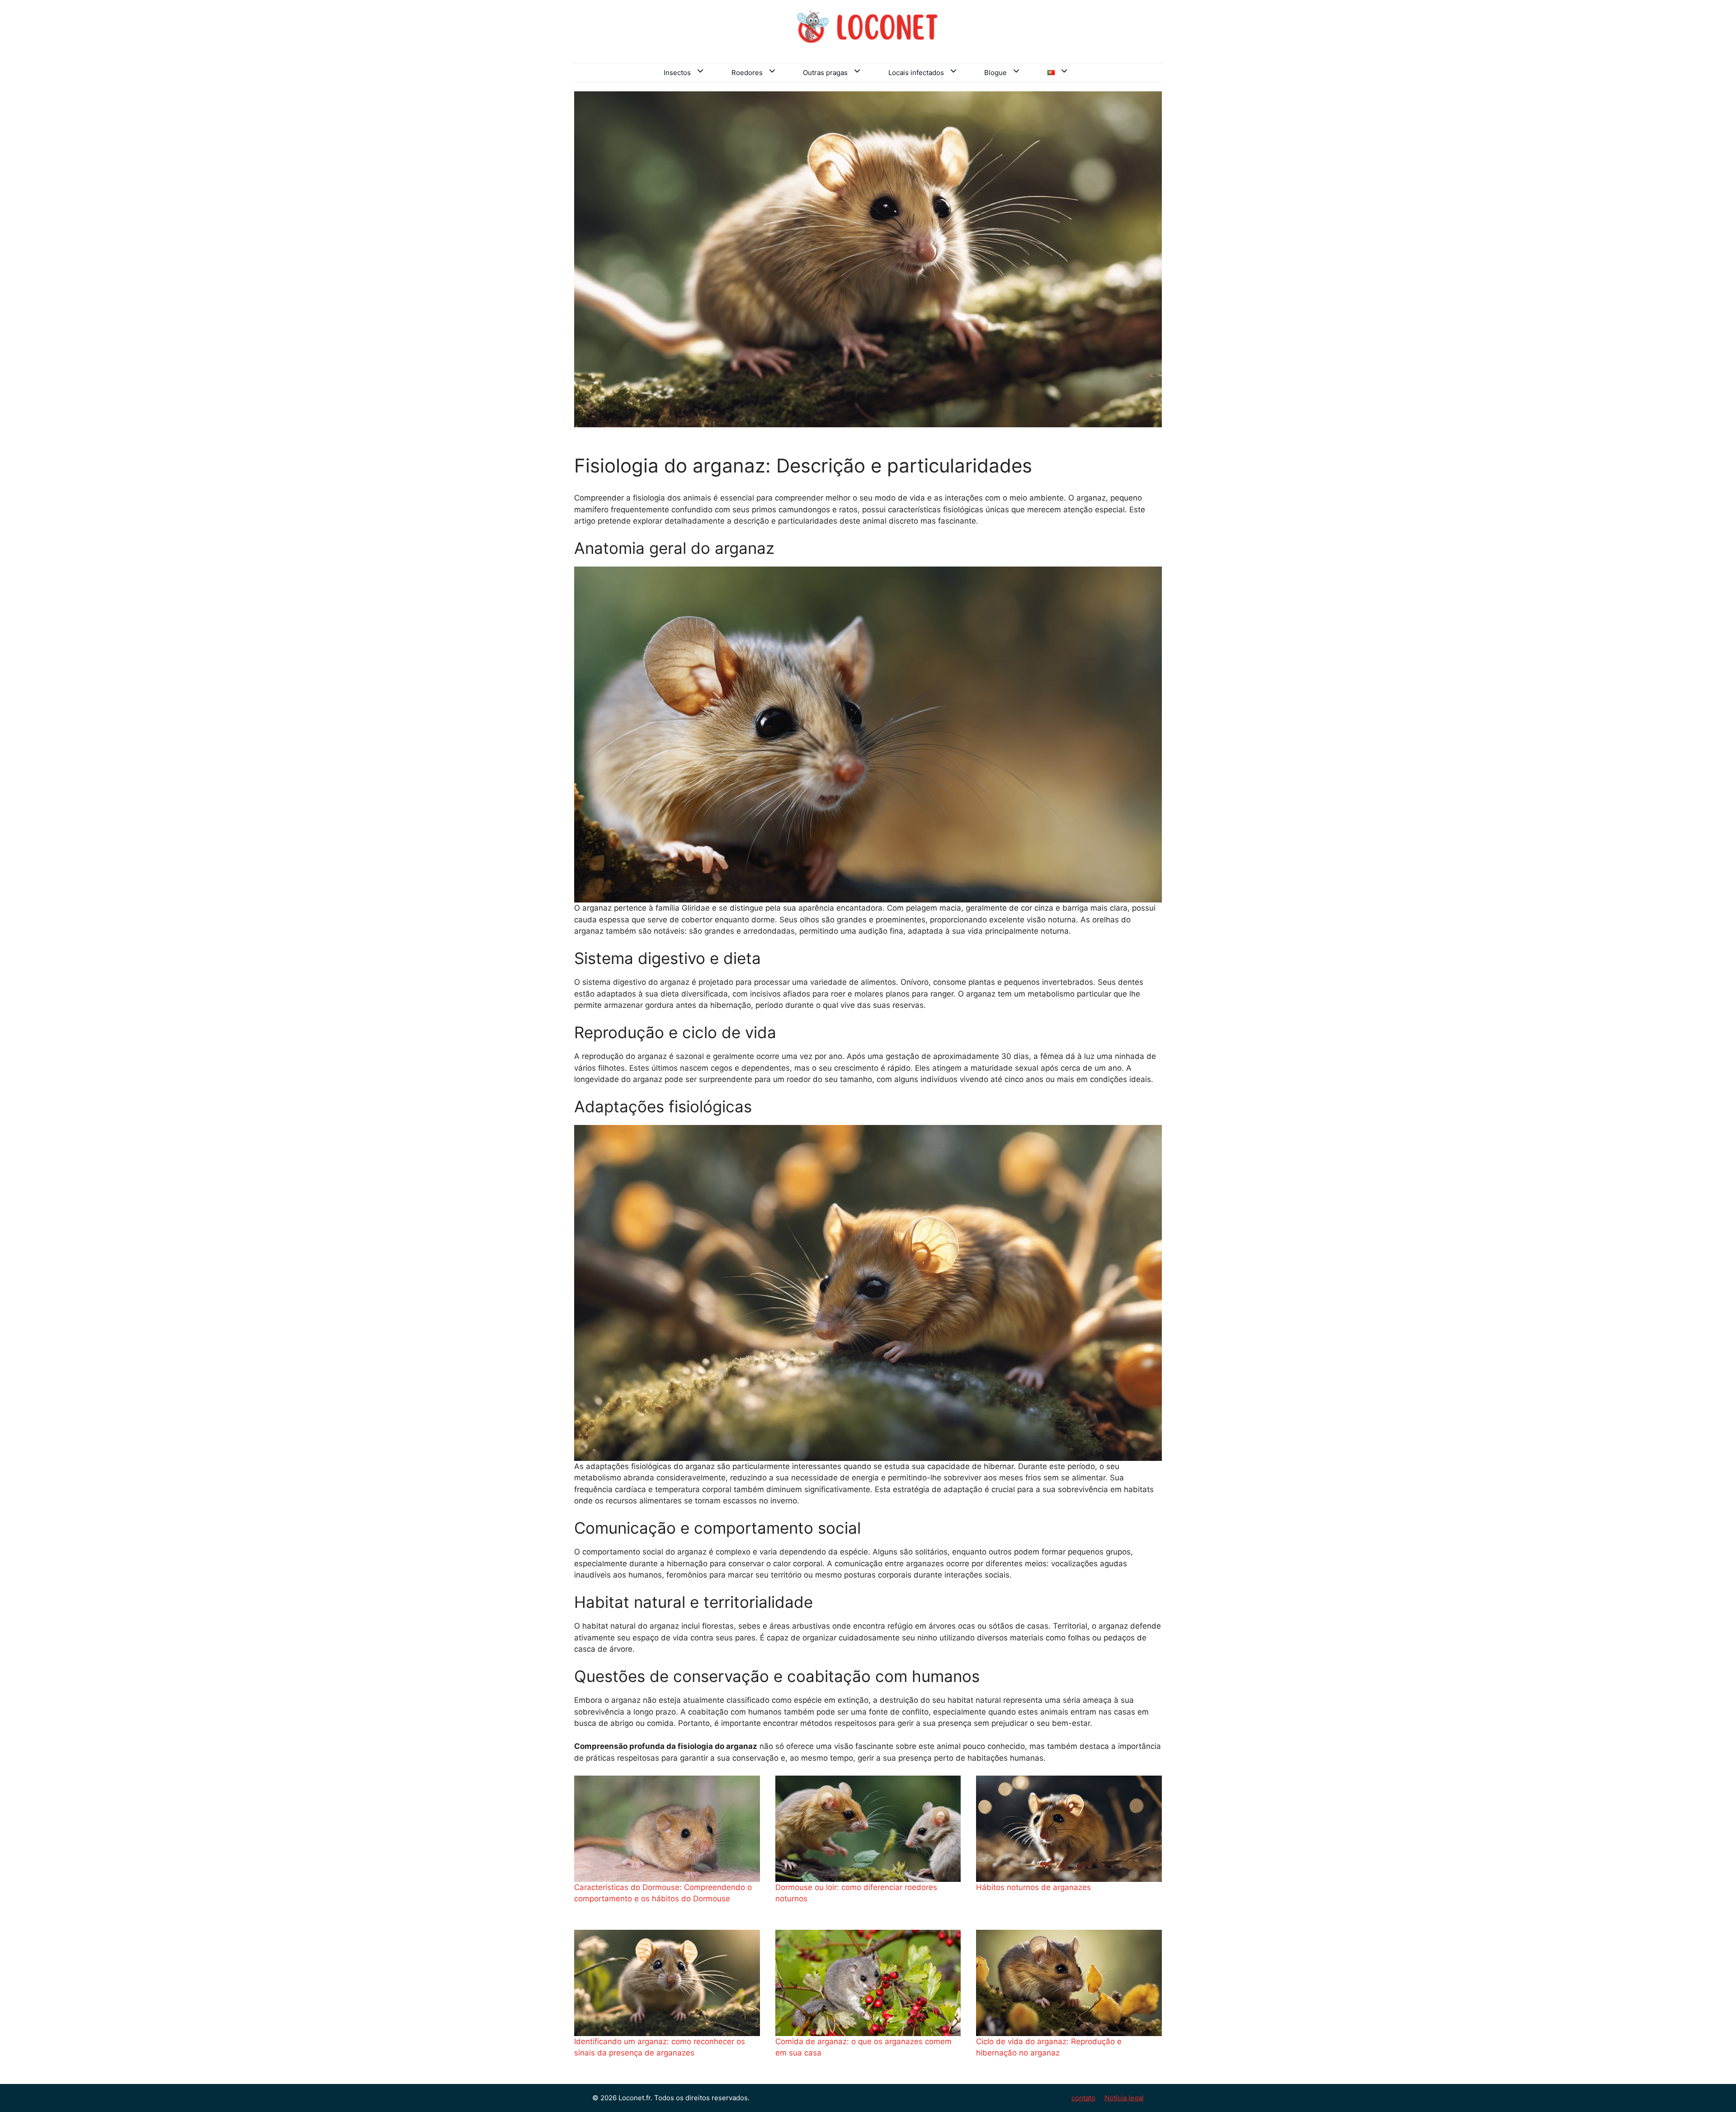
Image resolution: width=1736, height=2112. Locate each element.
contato (1083, 2098)
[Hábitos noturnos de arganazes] (1069, 1829)
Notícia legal (1124, 2098)
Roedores (747, 73)
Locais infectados (916, 73)
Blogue (995, 73)
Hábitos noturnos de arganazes (1033, 1887)
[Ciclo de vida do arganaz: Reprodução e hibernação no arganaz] (1069, 1983)
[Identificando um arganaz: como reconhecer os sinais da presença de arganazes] (667, 1983)
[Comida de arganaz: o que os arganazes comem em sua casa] (868, 1983)
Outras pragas (825, 73)
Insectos (677, 73)
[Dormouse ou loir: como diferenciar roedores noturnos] (868, 1829)
